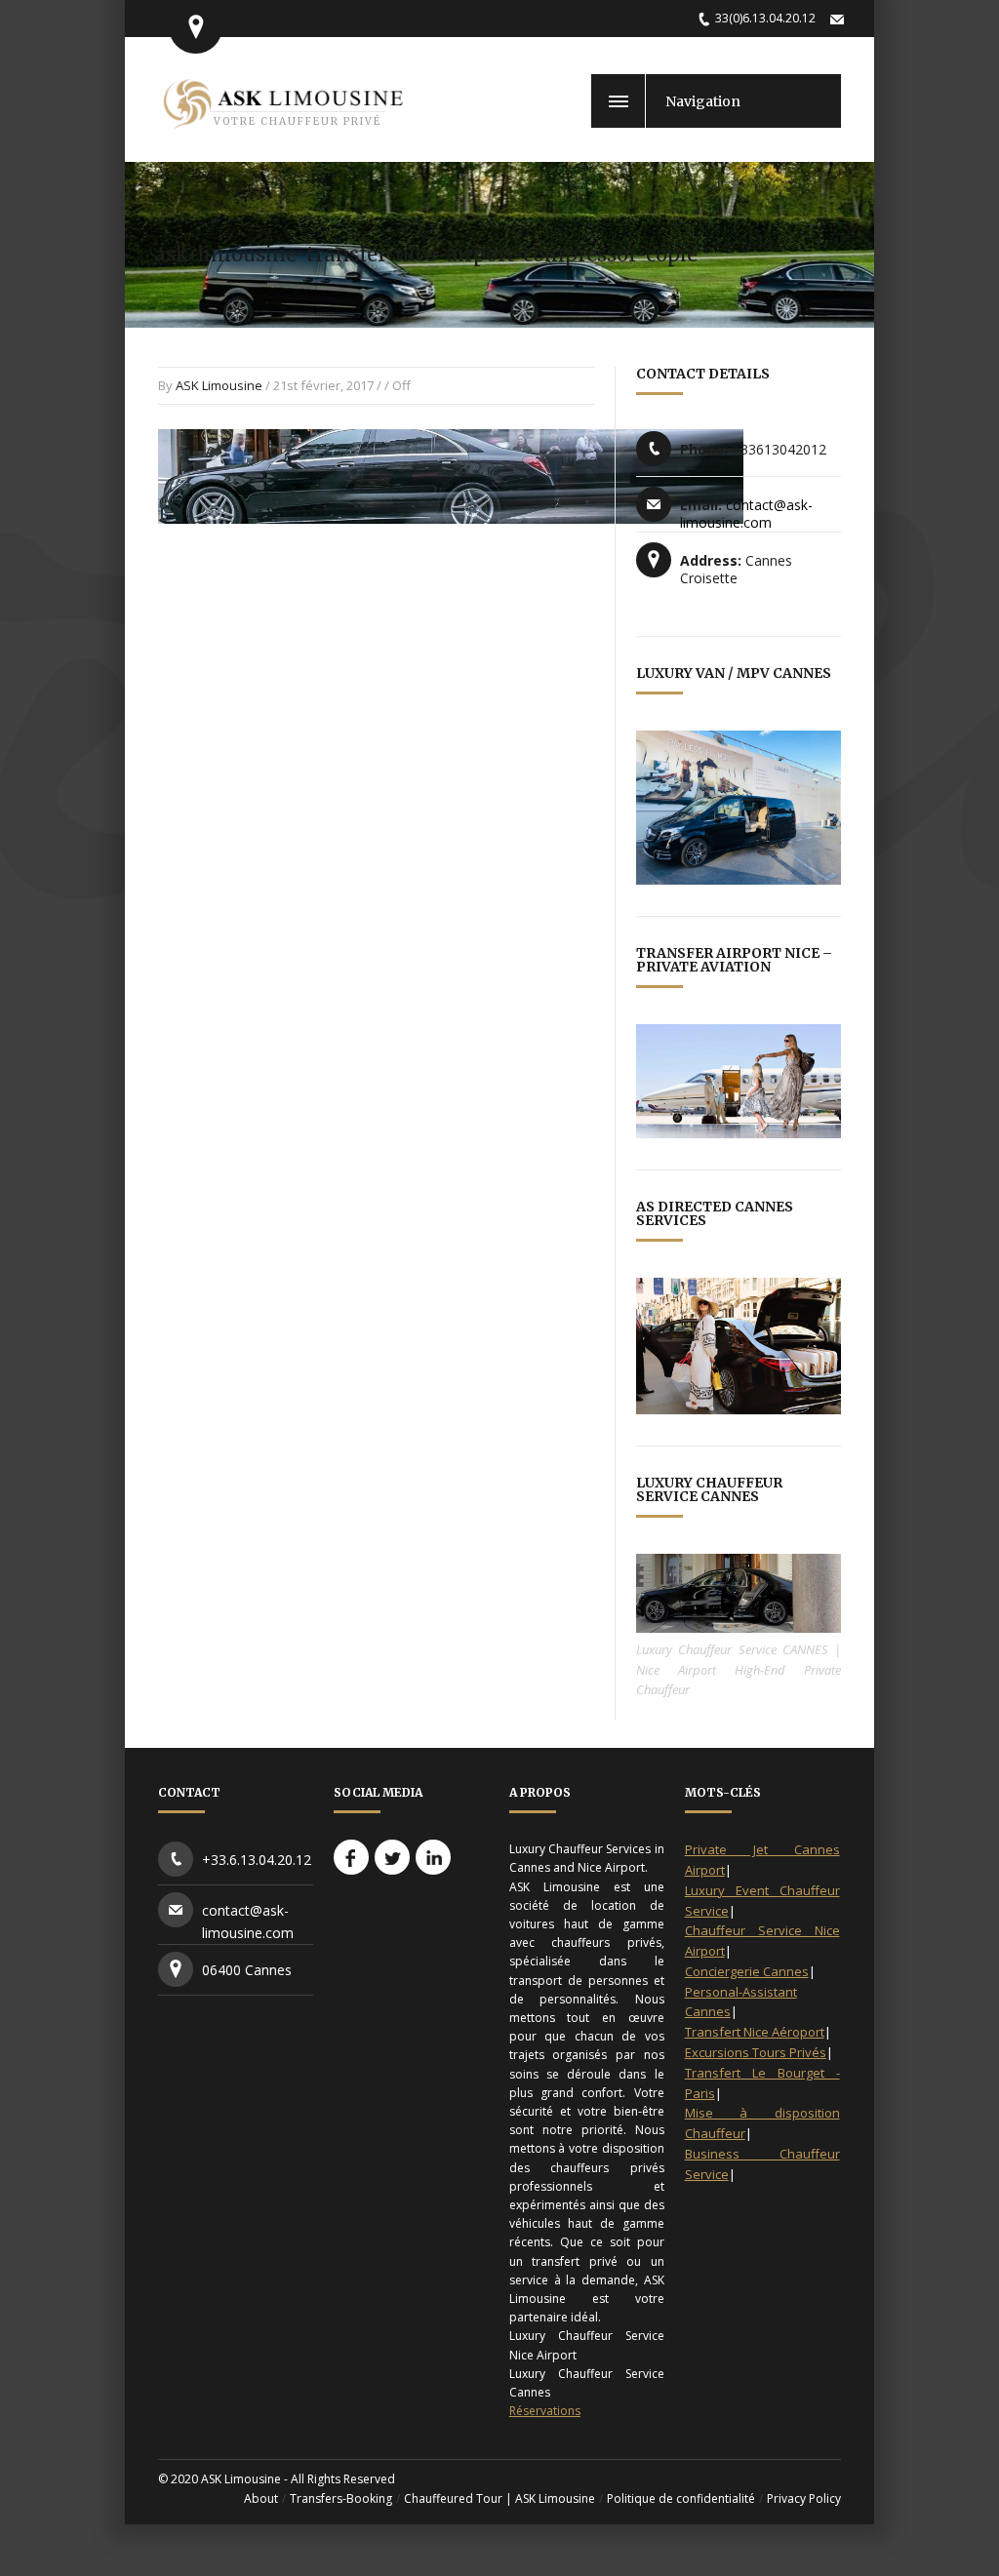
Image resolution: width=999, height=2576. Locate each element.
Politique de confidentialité (681, 2498)
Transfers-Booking (341, 2498)
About (261, 2498)
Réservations (545, 2411)
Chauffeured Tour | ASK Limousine (499, 2498)
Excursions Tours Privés (756, 2052)
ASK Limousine (219, 385)
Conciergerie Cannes (747, 1971)
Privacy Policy (804, 2498)
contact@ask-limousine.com (746, 514)
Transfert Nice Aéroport (755, 2032)
